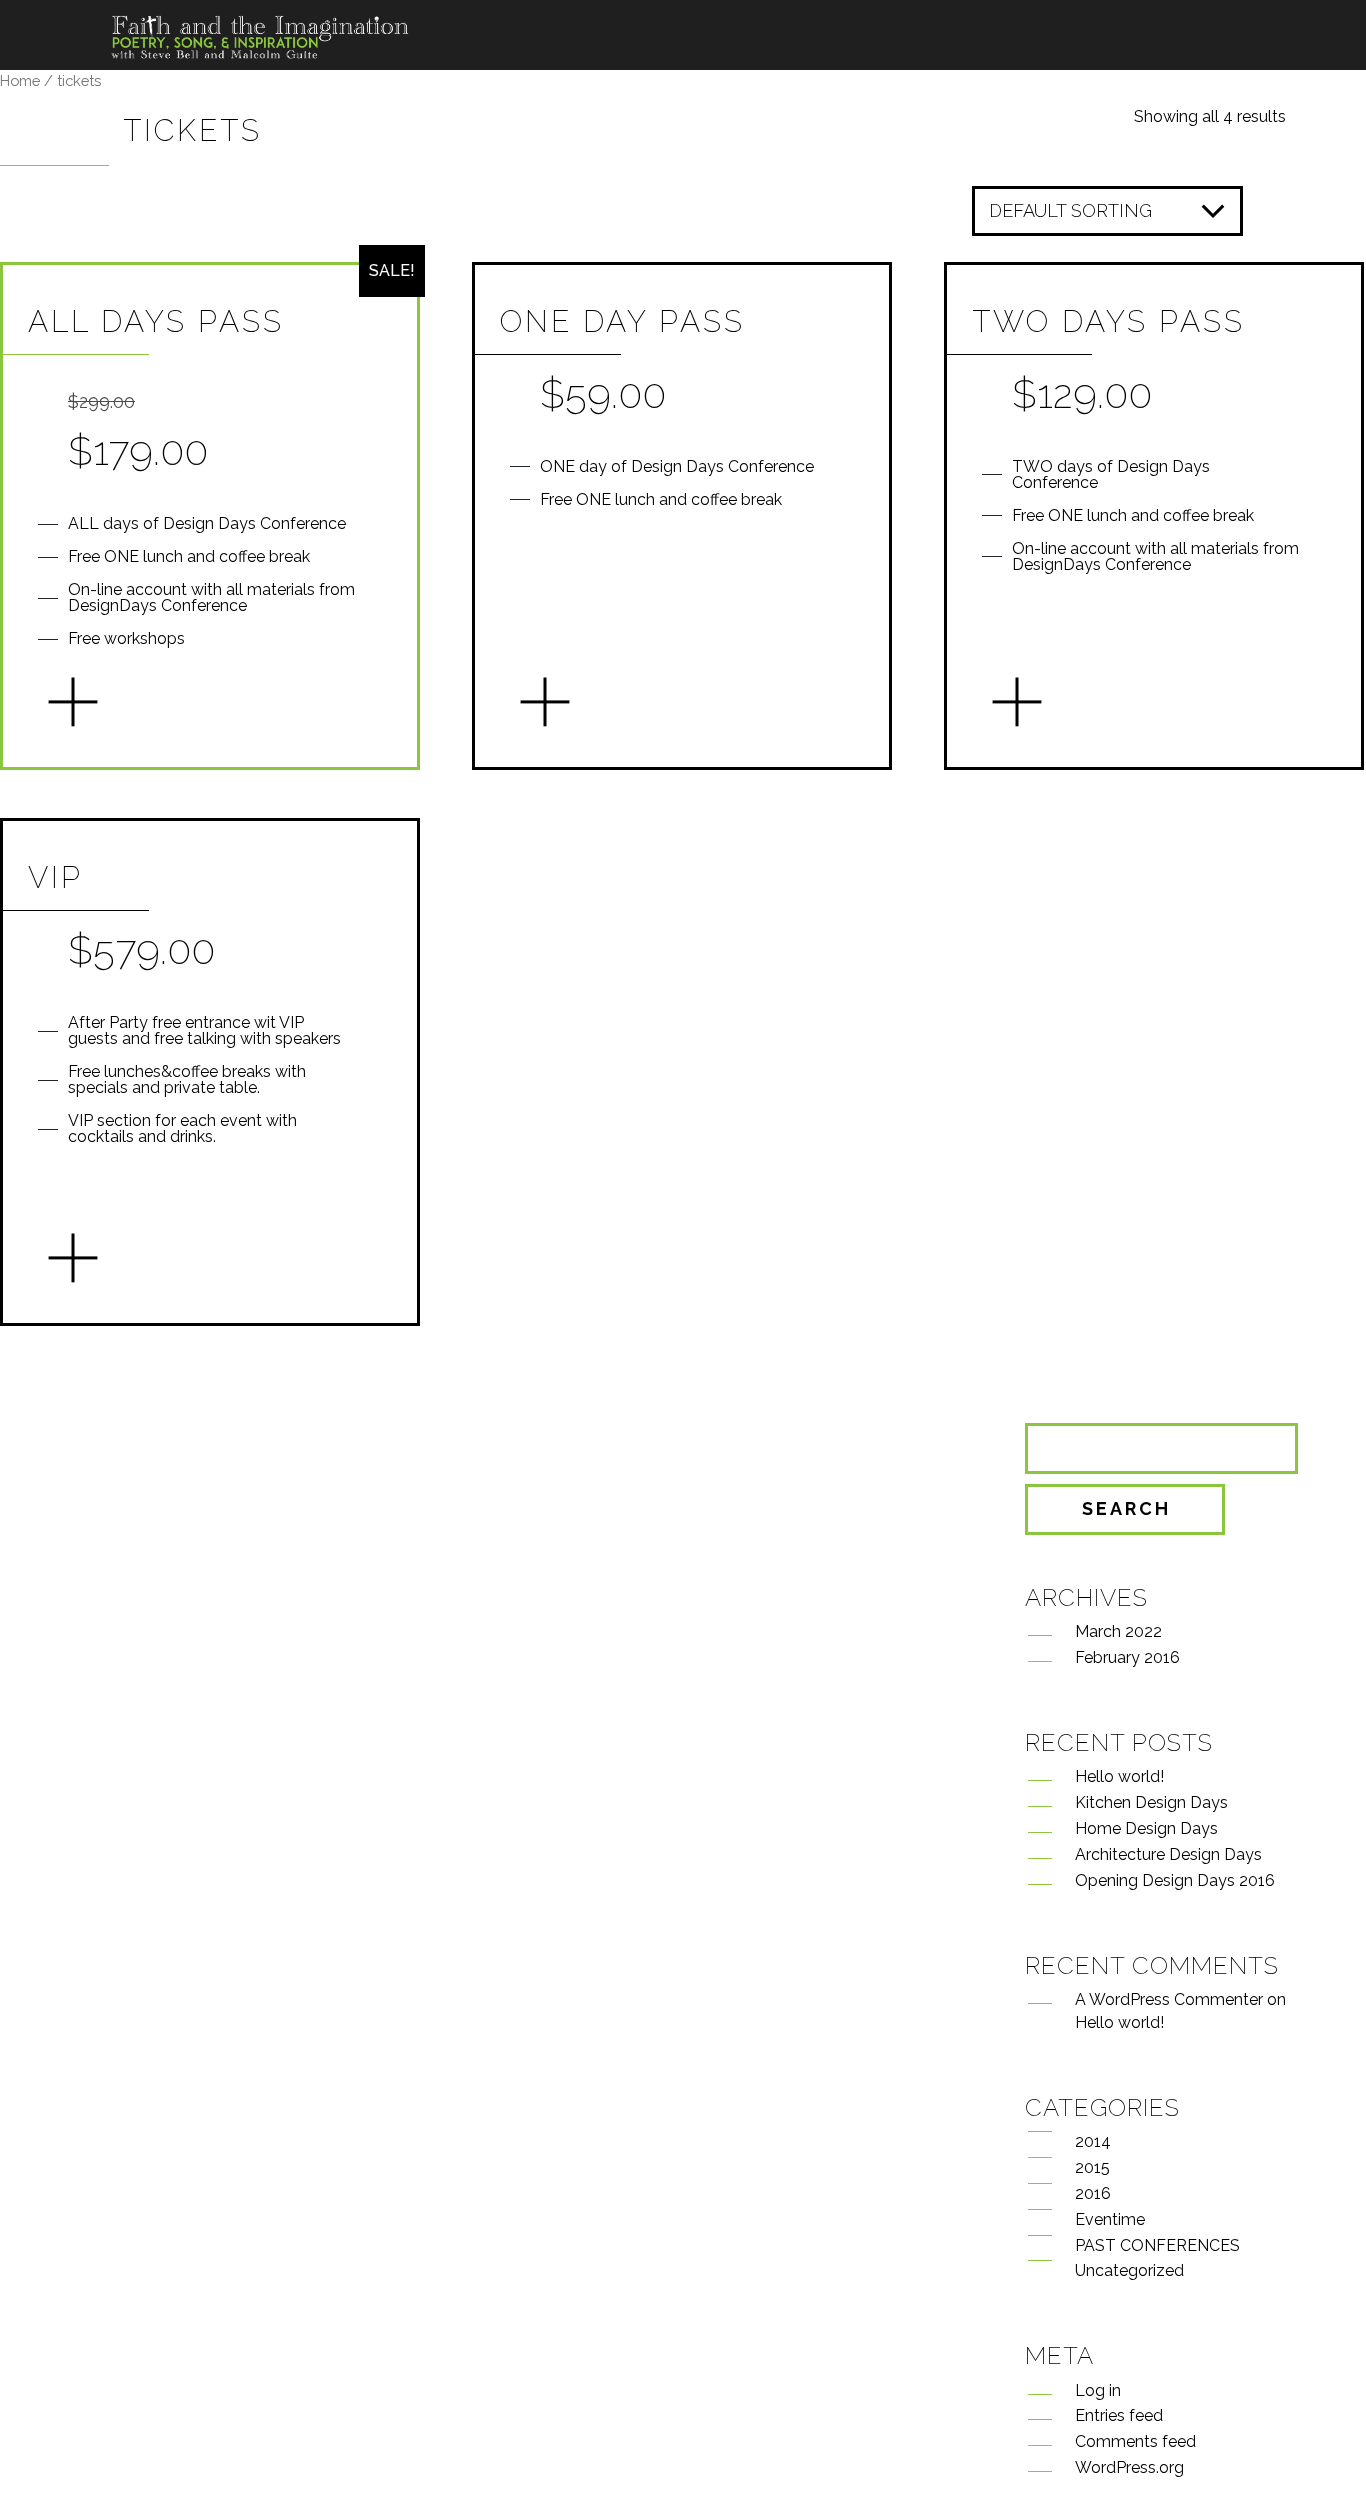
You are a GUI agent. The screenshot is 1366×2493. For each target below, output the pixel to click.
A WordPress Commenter (1169, 1999)
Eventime (1110, 2219)
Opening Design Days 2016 (1175, 1880)
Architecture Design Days (1168, 1854)
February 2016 (1127, 1657)
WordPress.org (1129, 2467)
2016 (1093, 2193)
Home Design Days (1146, 1828)
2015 (1092, 2167)
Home (20, 80)
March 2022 (1118, 1631)
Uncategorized (1129, 2270)
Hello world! (1119, 1776)
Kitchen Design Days (1151, 1802)
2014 (1093, 2141)
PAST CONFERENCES (1157, 2245)
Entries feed (1119, 2415)
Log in (1098, 2390)
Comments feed (1135, 2441)
